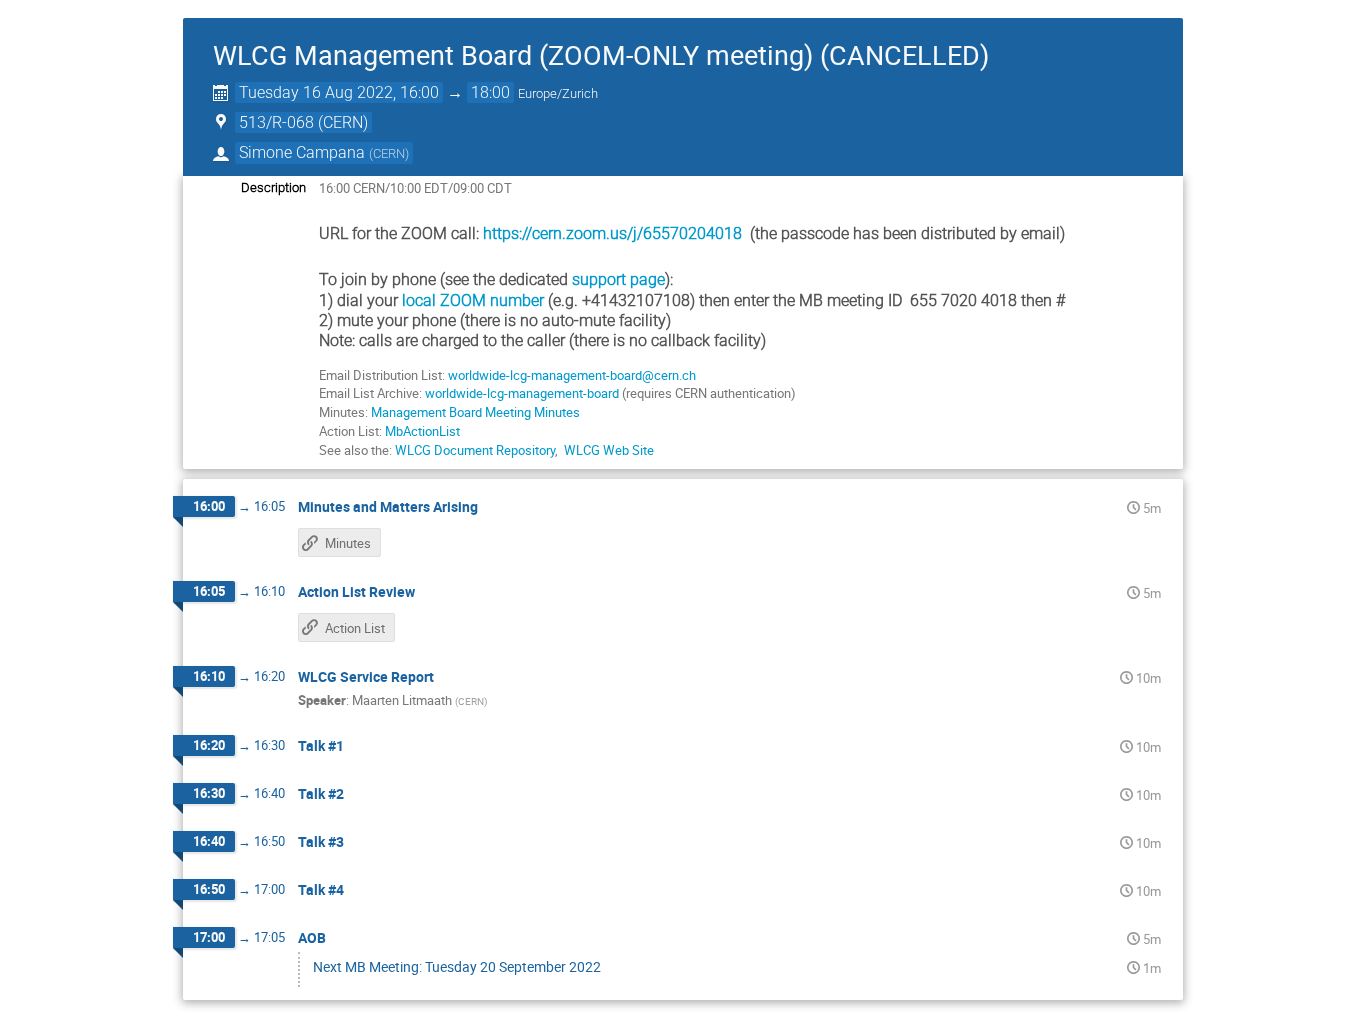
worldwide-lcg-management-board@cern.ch (572, 375)
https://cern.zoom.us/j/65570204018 (612, 233)
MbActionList (422, 431)
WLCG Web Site (609, 450)
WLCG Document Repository (475, 450)
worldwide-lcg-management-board (523, 393)
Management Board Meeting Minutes (475, 412)
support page (618, 279)
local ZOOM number (473, 300)
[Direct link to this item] (492, 507)
